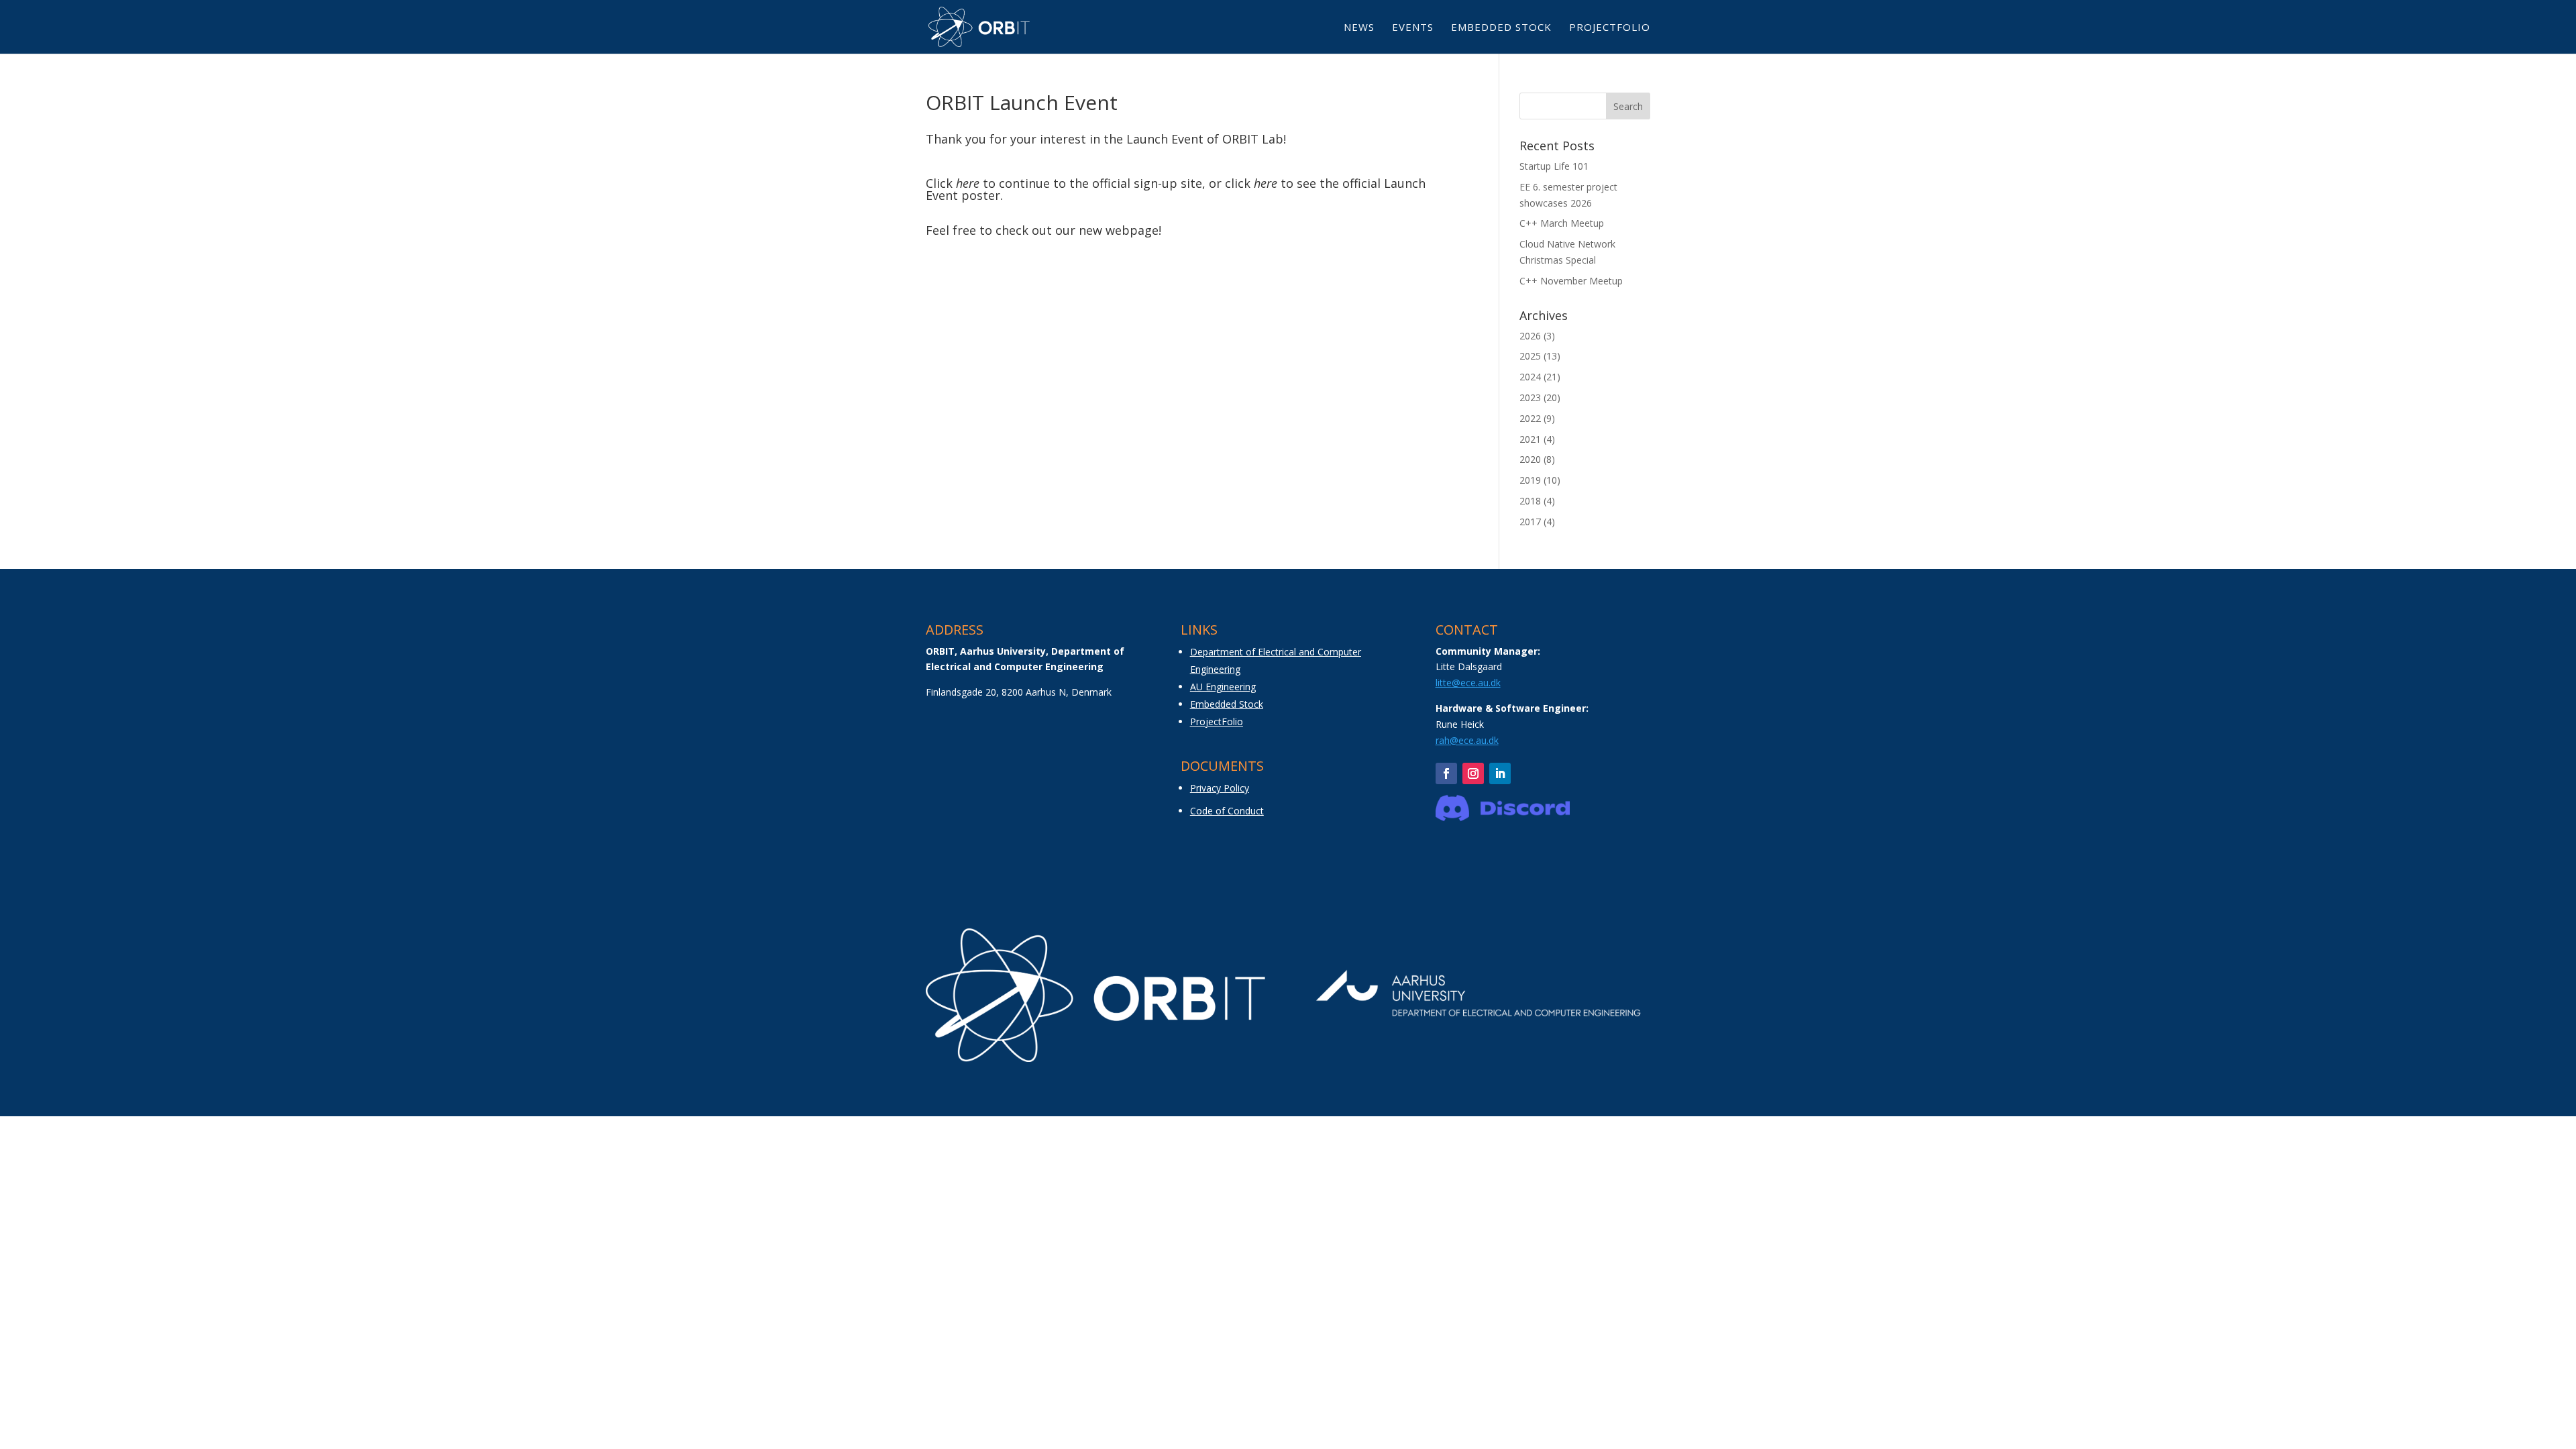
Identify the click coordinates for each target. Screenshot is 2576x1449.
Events (1413, 28)
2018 (1530, 501)
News (1359, 28)
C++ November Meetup (1571, 281)
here (968, 183)
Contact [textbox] (1467, 631)
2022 (1530, 418)
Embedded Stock (1501, 28)
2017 (1530, 522)
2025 (1530, 356)
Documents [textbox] (1222, 767)
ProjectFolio (1610, 28)
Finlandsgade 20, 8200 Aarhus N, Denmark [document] (1019, 692)
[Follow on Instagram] (1473, 773)
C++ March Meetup (1562, 223)
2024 (1530, 377)
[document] (1033, 664)
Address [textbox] (955, 631)
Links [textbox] (1199, 631)
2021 (1530, 439)
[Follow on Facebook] (1446, 773)
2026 (1530, 336)
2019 (1530, 480)
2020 (1530, 459)
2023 (1530, 397)
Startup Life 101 (1554, 166)
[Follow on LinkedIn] (1500, 773)
